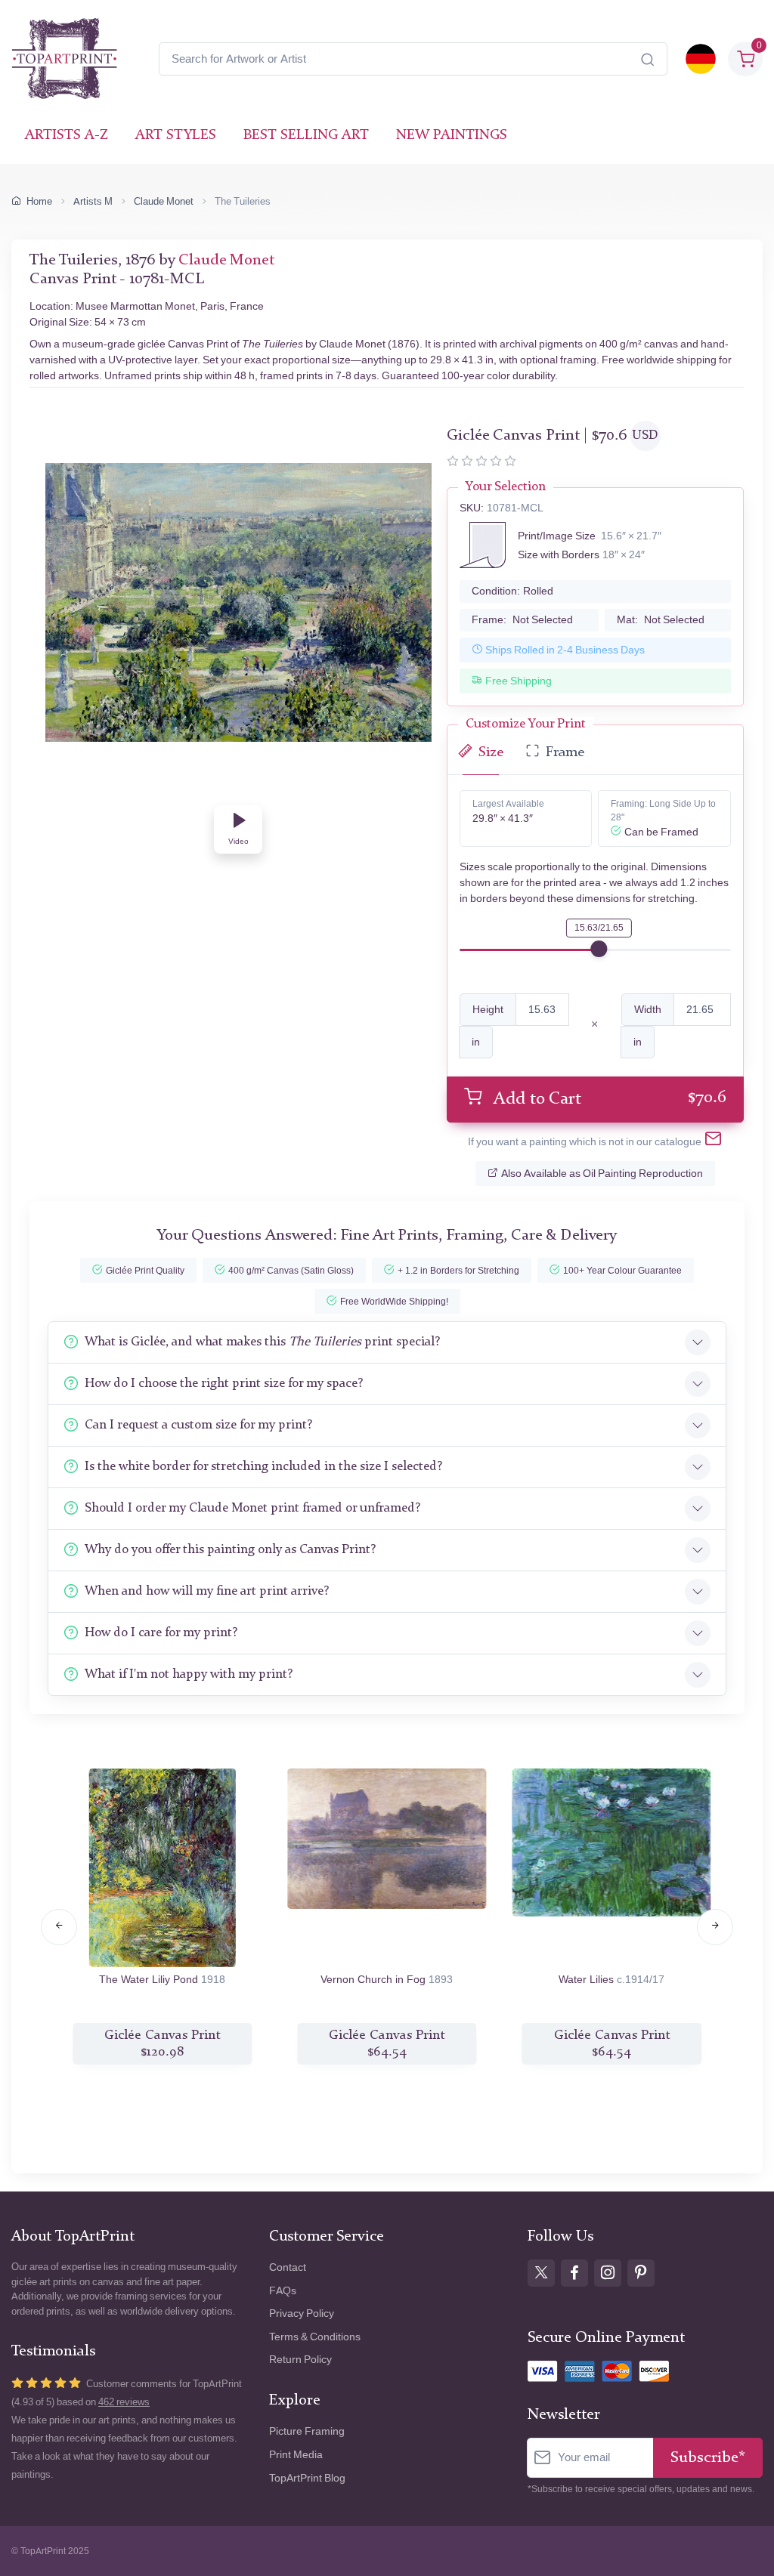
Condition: (512, 591)
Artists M (93, 201)
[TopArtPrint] (64, 59)
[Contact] (713, 1142)
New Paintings (452, 136)
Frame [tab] (565, 753)
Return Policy (300, 2360)
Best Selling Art (306, 136)
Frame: (522, 620)
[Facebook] (574, 2273)
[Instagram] (608, 2273)
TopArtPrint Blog (307, 2478)
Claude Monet (164, 201)
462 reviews (124, 2402)
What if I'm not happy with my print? (189, 1674)
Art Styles (176, 136)
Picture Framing (307, 2431)
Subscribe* (708, 2458)
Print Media (296, 2455)
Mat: (661, 620)
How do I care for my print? (161, 1633)
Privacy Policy (302, 2313)
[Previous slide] (59, 1927)
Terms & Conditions (315, 2337)
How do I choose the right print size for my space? (224, 1384)
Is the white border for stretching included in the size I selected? (263, 1467)
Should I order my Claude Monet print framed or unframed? (252, 1508)
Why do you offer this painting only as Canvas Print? (230, 1550)
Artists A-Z (67, 136)
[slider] (599, 949)
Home (39, 201)
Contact (288, 2267)
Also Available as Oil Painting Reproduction (602, 1174)
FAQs (283, 2291)
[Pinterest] (641, 2273)
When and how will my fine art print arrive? (207, 1591)
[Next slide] (715, 1927)
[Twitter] (541, 2273)
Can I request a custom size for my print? (198, 1425)
